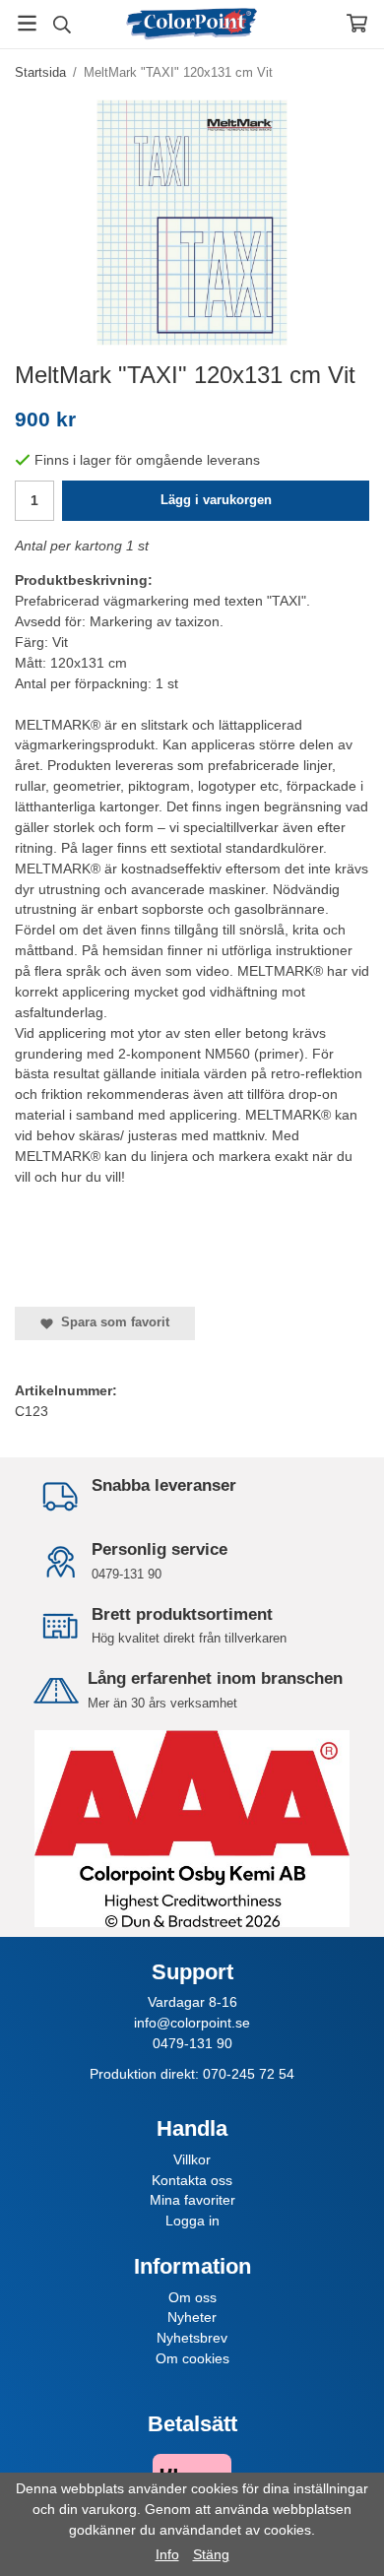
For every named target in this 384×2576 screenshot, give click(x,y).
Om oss (192, 2297)
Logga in (192, 2221)
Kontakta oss (192, 2180)
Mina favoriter (192, 2200)
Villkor (192, 2159)
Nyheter (192, 2317)
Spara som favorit (111, 1322)
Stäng (211, 2554)
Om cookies (192, 2358)
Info (167, 2554)
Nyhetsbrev (192, 2338)
